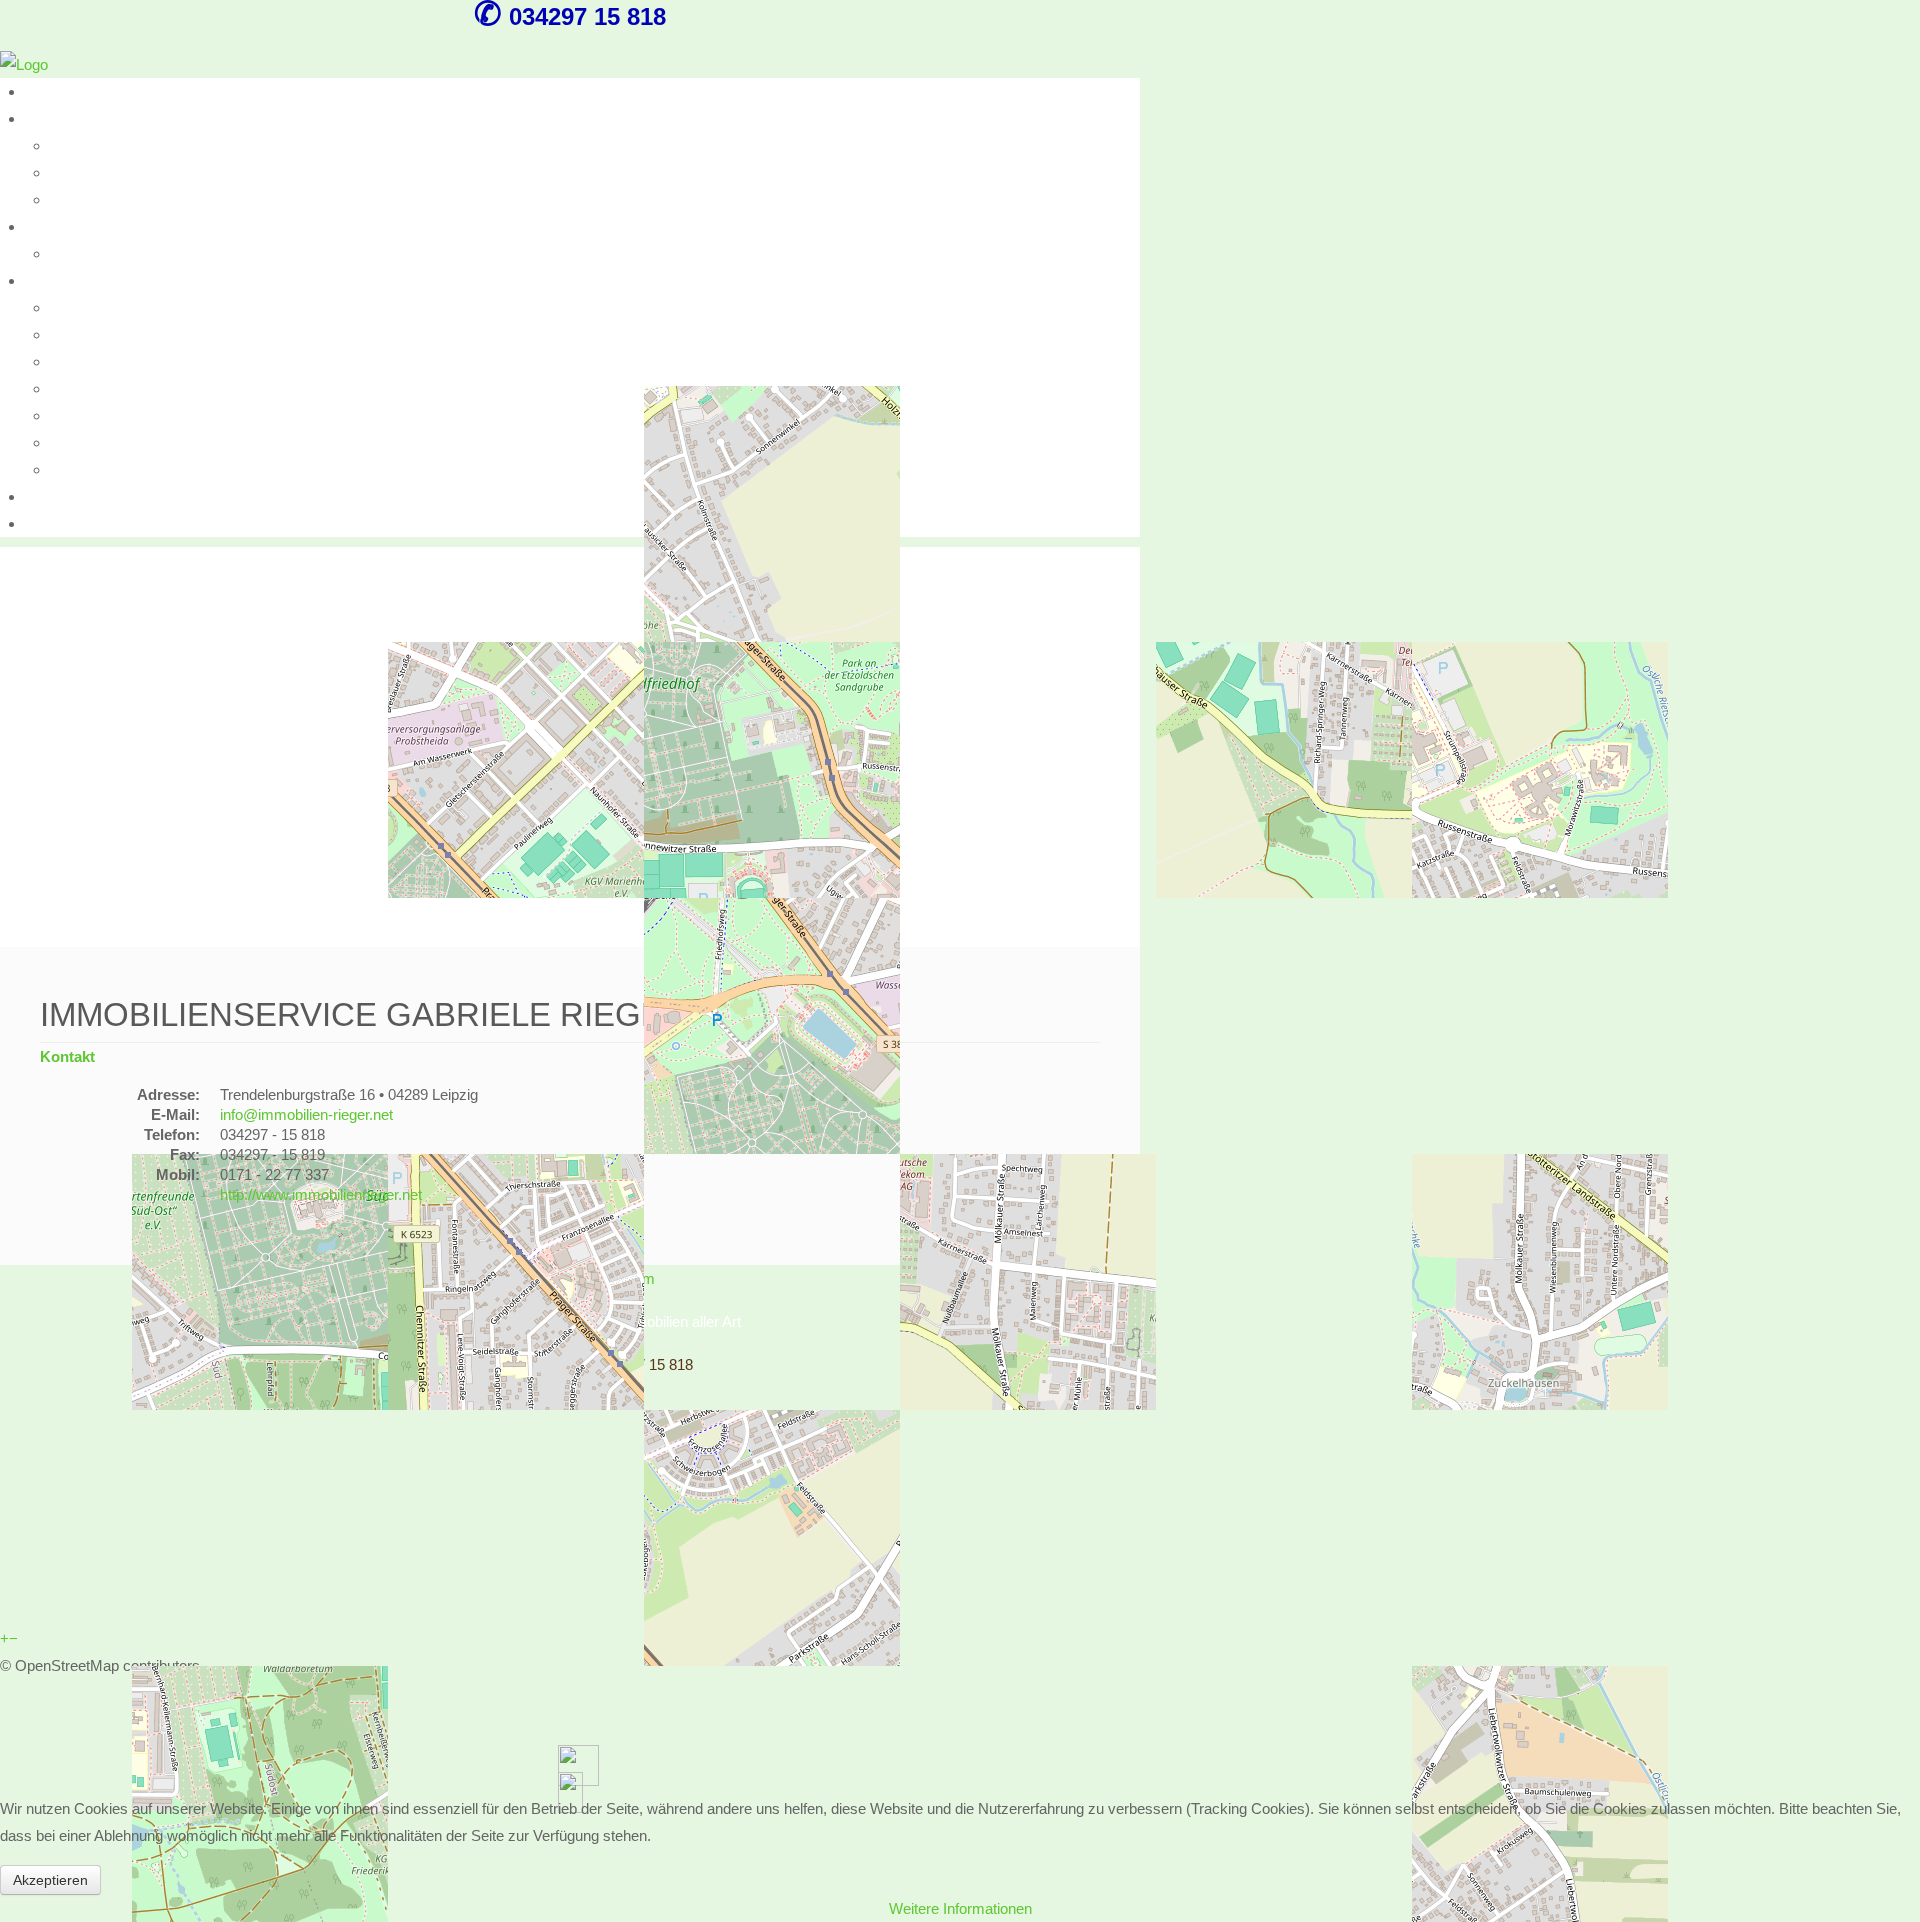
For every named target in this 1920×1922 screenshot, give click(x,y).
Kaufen (48, 118)
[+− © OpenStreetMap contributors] (570, 747)
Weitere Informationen (960, 1908)
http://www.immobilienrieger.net (321, 1194)
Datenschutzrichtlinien (122, 469)
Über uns (55, 91)
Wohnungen (89, 145)
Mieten (47, 226)
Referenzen (88, 307)
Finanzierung (92, 334)
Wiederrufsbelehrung (117, 442)
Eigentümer (87, 361)
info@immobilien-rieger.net (306, 1114)
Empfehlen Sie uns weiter (133, 415)
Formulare (58, 496)
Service (50, 280)
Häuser (74, 172)
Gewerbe (80, 199)
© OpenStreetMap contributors (100, 1665)
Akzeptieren (50, 1880)
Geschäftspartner (107, 388)
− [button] (13, 1638)
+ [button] (4, 1638)
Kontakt (50, 523)
